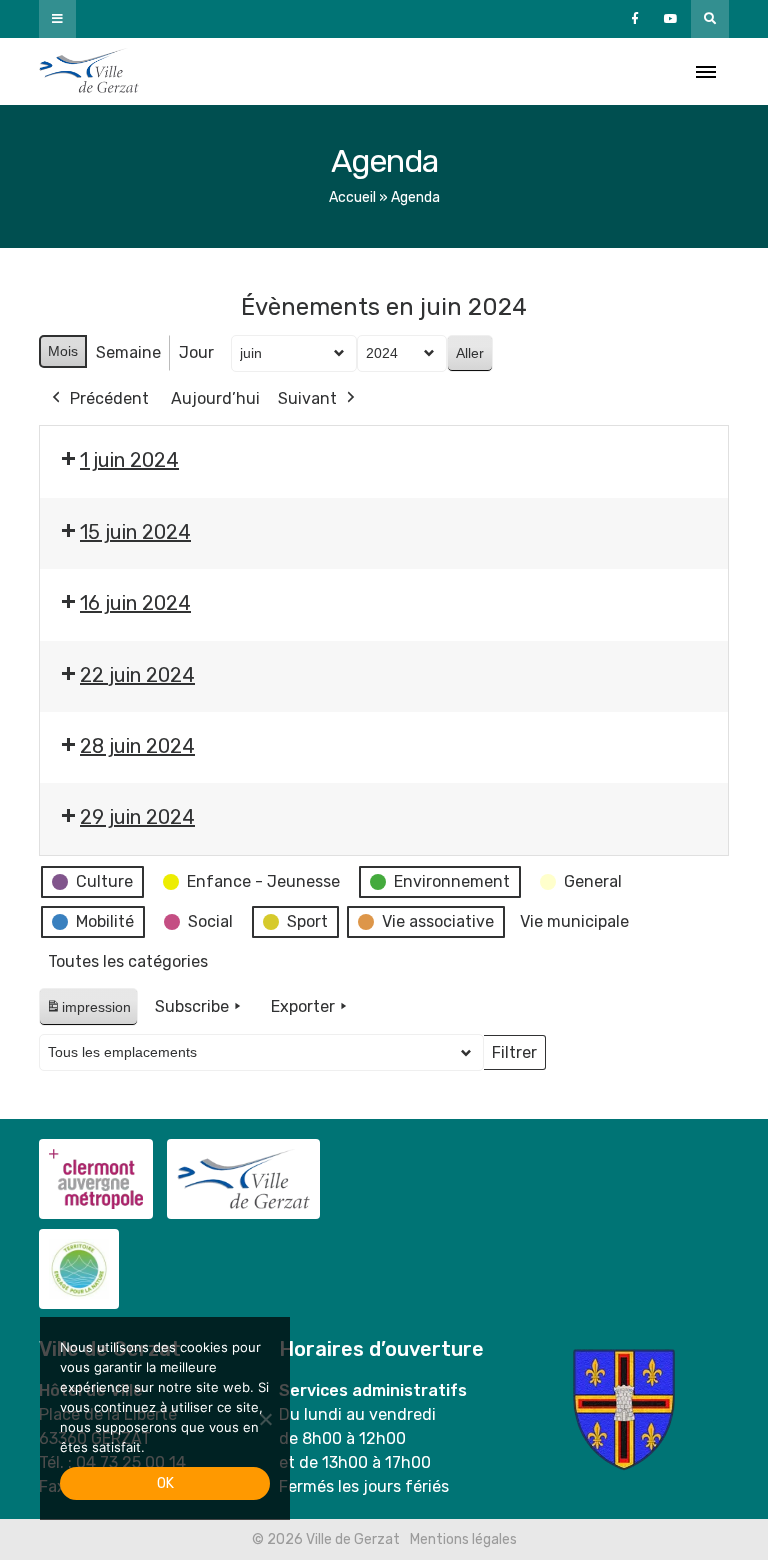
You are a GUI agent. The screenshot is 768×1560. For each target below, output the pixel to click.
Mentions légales (463, 1539)
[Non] (265, 1419)
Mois (63, 351)
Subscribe (192, 1006)
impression (88, 1012)
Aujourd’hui (215, 398)
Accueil (352, 197)
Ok (165, 1483)
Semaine (128, 352)
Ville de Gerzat (89, 71)
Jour (196, 352)
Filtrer (514, 1057)
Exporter (303, 1006)
